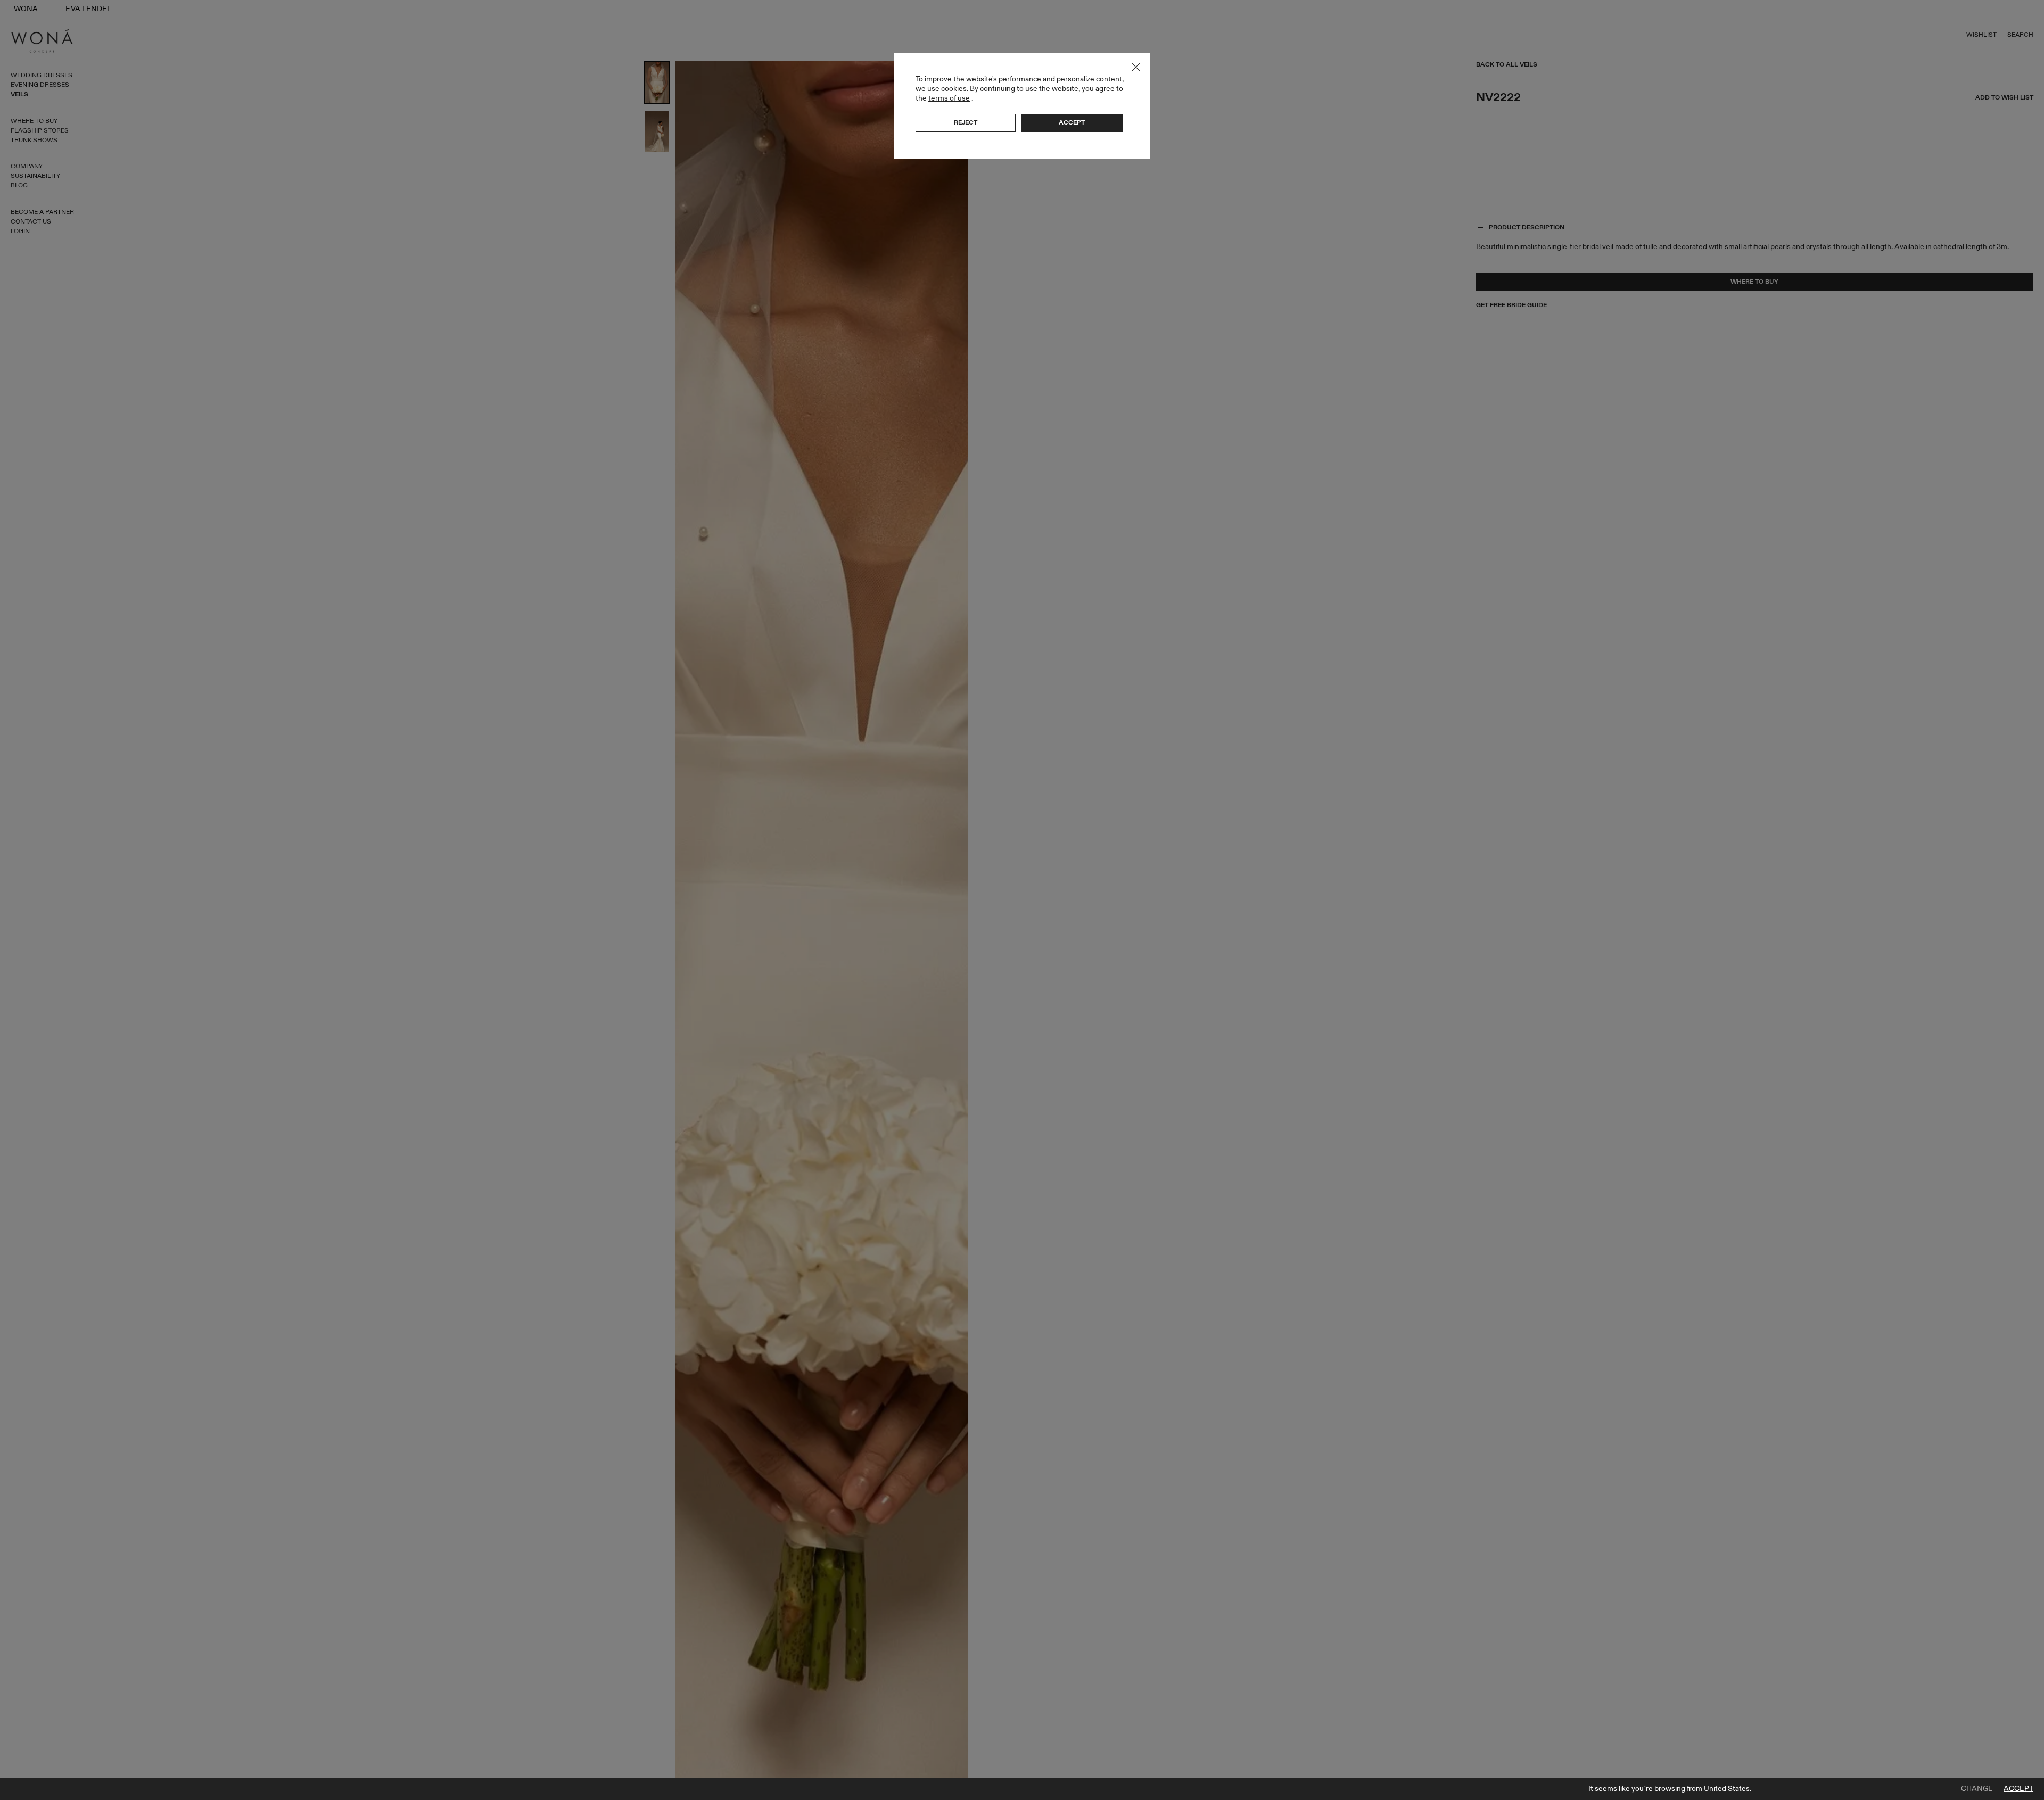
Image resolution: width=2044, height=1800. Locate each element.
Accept (2018, 1789)
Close (1136, 67)
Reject (966, 122)
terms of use (949, 98)
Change (1977, 1789)
